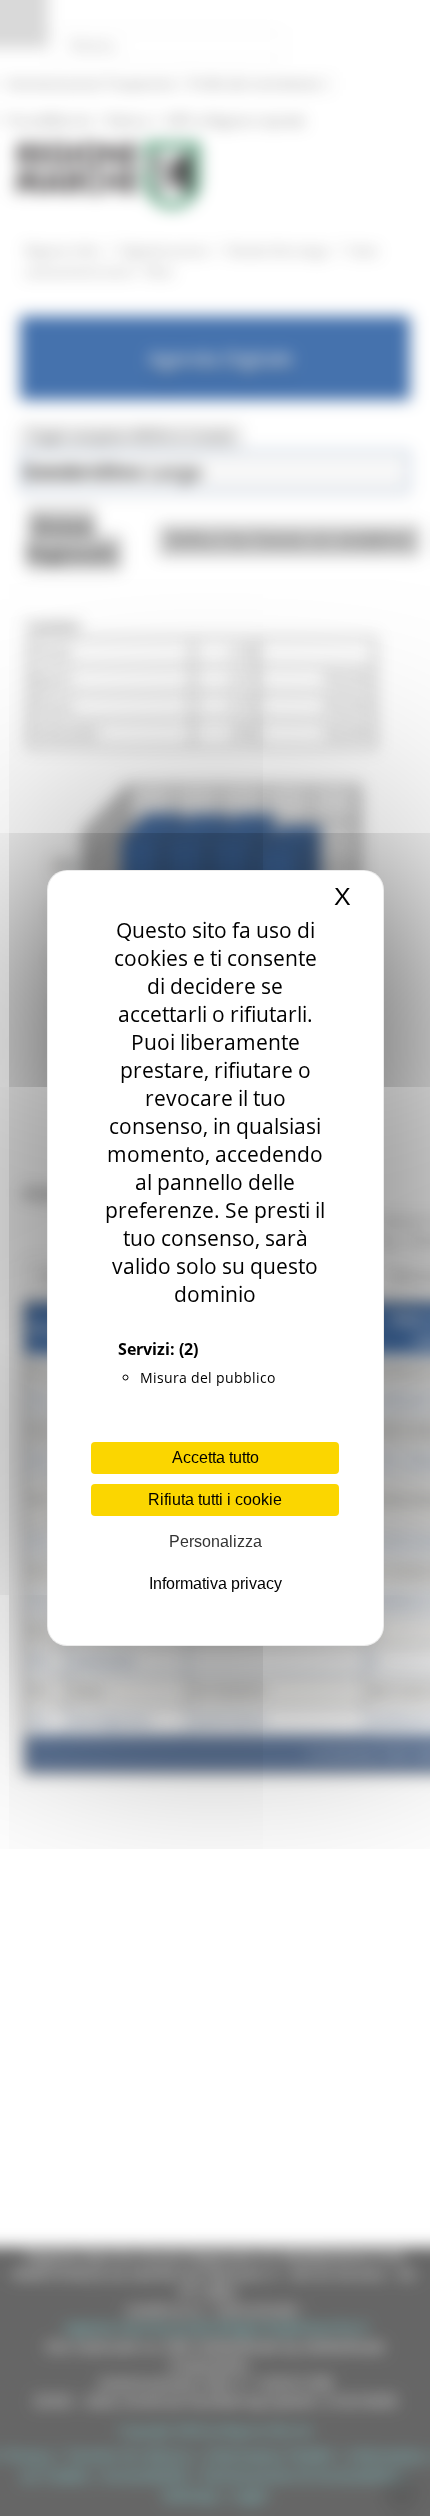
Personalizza (215, 1541)
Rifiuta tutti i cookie (215, 1499)
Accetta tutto (215, 1457)
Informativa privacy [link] (215, 1583)
